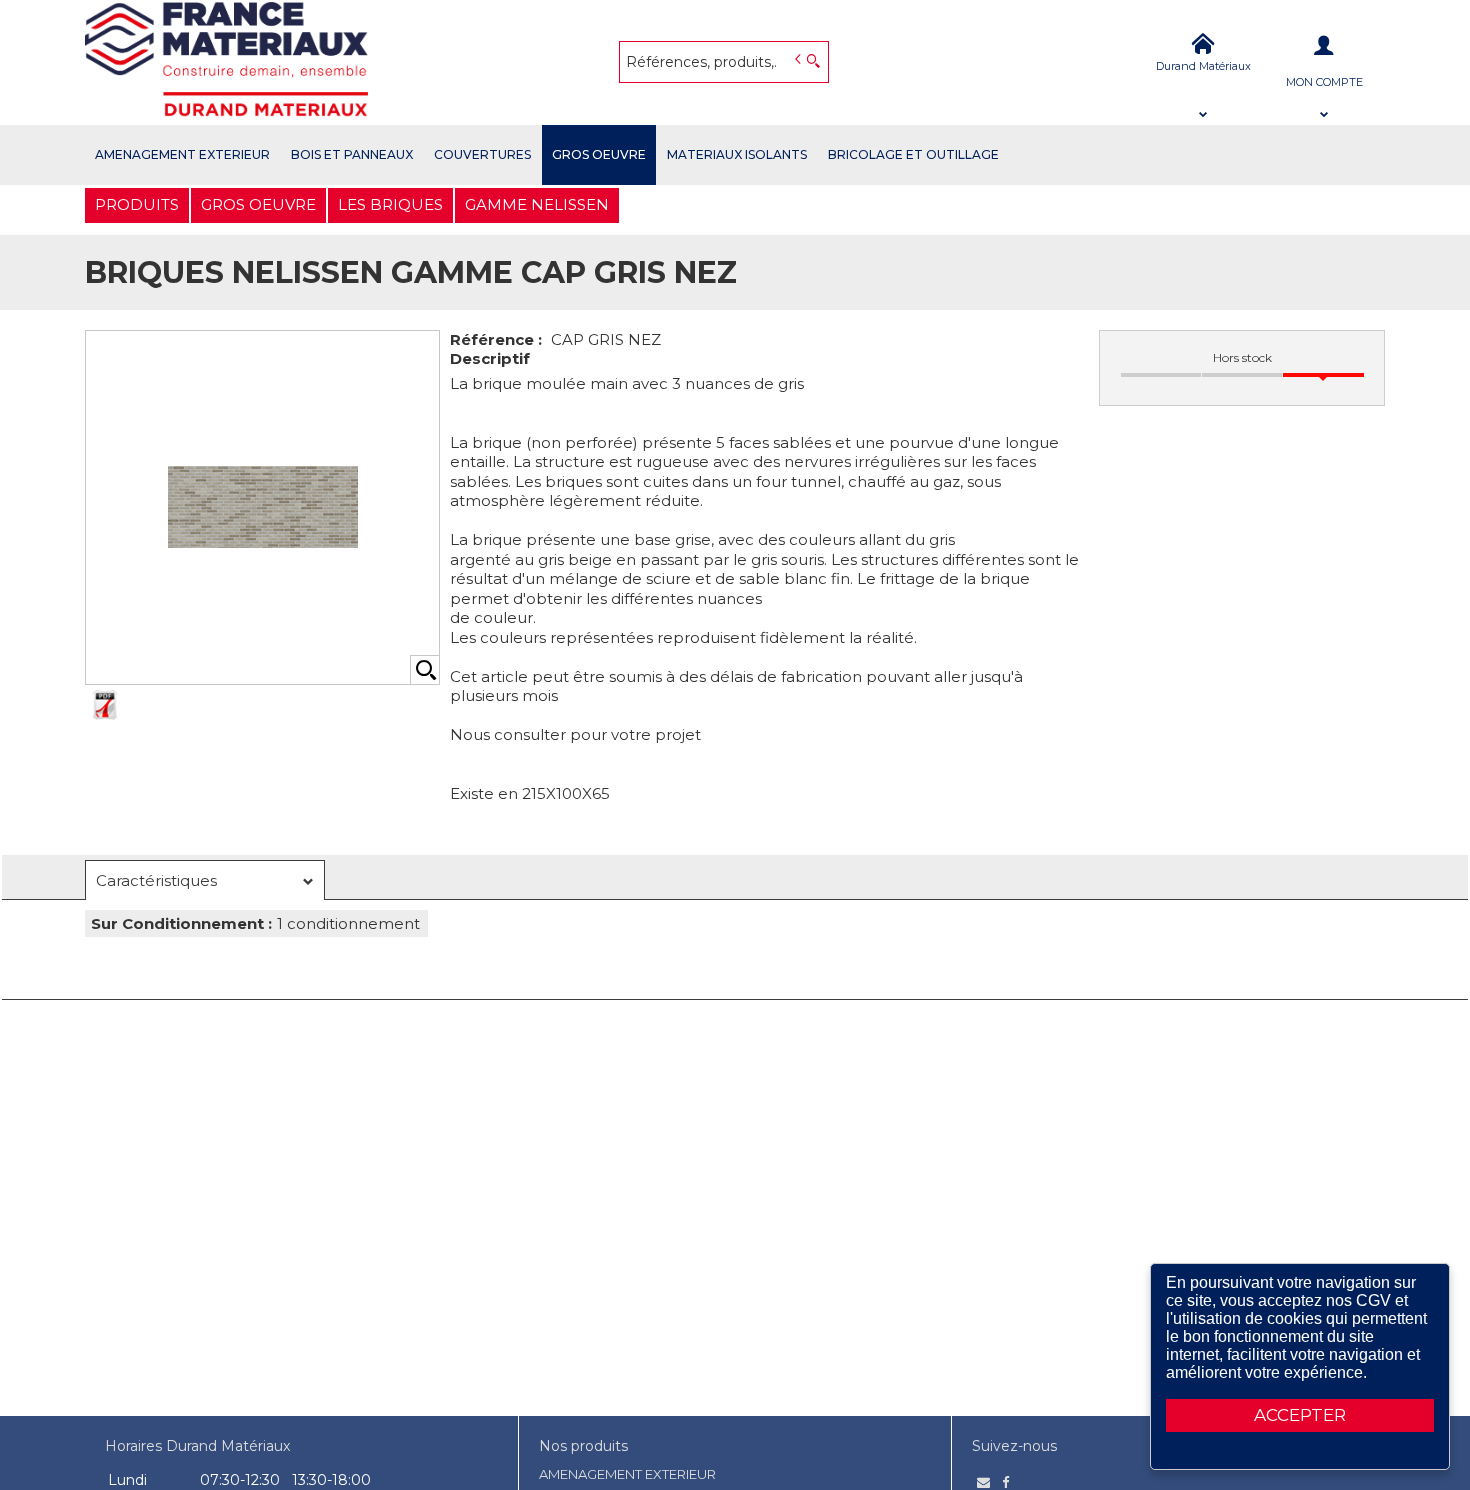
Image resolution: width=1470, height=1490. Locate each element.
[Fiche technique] (105, 705)
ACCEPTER (1300, 1415)
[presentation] (205, 880)
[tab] (205, 880)
